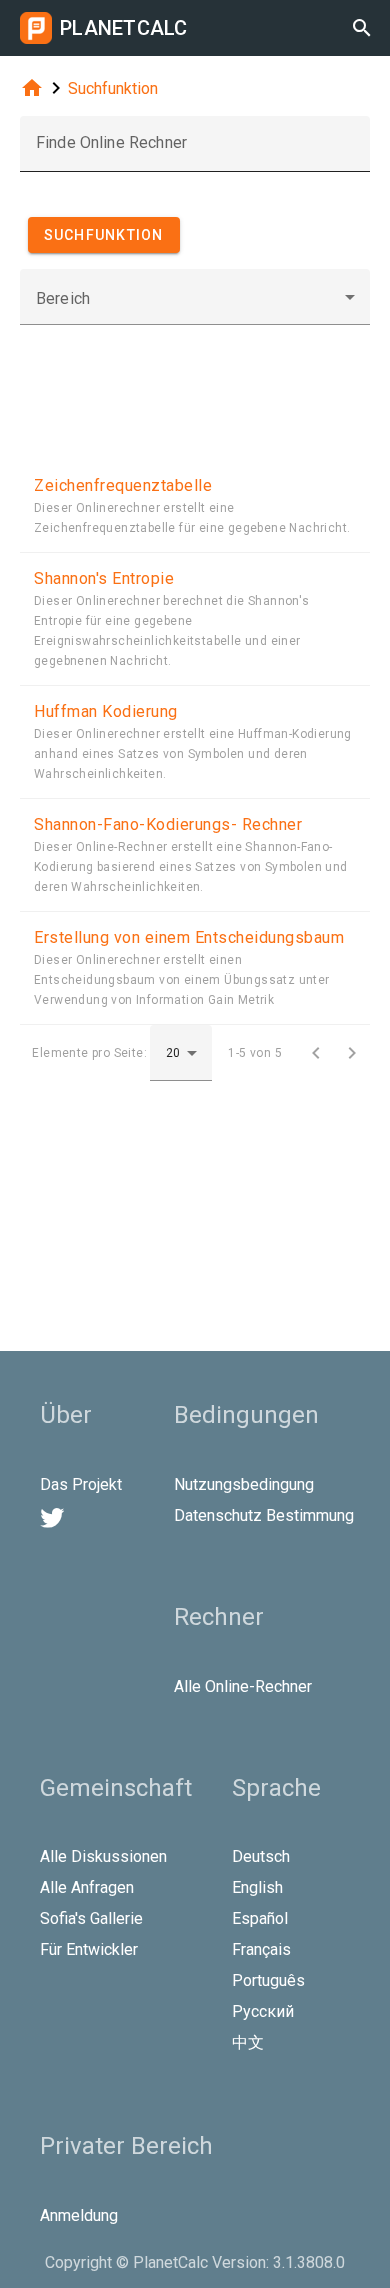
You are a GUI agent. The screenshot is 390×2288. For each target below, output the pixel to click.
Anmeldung (79, 2215)
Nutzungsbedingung (244, 1484)
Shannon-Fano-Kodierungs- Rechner (168, 824)
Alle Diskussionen (103, 1856)
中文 (248, 2042)
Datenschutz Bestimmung (264, 1515)
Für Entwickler (89, 1949)
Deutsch (261, 1856)
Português (268, 1980)
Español (260, 1918)
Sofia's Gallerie (91, 1918)
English (257, 1887)
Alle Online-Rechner (243, 1686)
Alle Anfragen (87, 1887)
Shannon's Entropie (104, 578)
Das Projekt (81, 1484)
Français (261, 1949)
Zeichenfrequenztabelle (123, 485)
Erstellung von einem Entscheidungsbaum (189, 937)
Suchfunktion (113, 88)
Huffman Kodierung (106, 711)
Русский (263, 2011)
